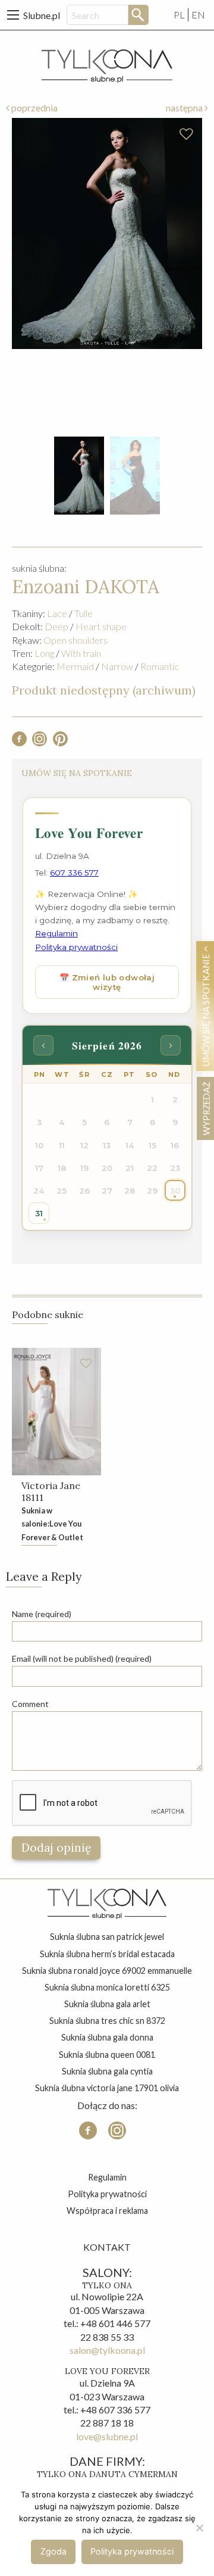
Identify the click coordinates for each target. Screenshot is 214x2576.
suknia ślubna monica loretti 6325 (107, 1987)
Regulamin (107, 2177)
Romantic (160, 666)
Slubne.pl (42, 15)
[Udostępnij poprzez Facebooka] (19, 742)
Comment (30, 1704)
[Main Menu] (13, 15)
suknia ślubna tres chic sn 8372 (107, 2021)
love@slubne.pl (107, 2436)
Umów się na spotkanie (206, 1009)
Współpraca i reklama (107, 2211)
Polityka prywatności (107, 2194)
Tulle (84, 613)
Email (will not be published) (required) (82, 1658)
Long (44, 653)
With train (81, 653)
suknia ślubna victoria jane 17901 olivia (107, 2088)
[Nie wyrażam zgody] (199, 2528)
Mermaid (75, 666)
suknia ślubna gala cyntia (107, 2071)
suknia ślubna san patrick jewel (107, 1937)
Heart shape (101, 626)
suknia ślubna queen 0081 (107, 2055)
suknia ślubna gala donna (107, 2037)
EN (198, 15)
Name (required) (42, 1614)
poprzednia (34, 108)
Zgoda (53, 2551)
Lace (57, 613)
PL (179, 15)
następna (185, 108)
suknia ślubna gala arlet (107, 2004)
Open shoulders (75, 640)
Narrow (117, 666)
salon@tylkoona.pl (107, 2350)
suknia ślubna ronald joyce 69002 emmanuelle (107, 1971)
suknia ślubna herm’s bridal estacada (107, 1954)
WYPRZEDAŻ (206, 1108)
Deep (56, 626)
